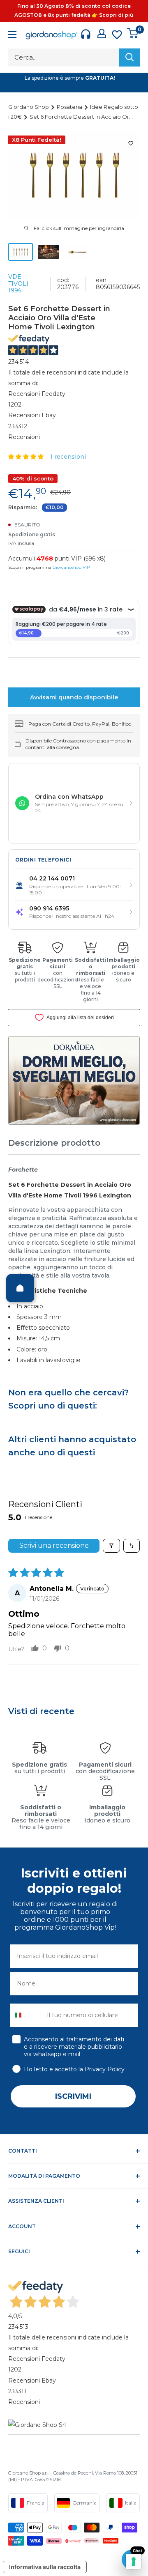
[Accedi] (102, 33)
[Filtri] (111, 1546)
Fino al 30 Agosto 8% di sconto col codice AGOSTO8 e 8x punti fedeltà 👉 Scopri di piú (74, 10)
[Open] (20, 1288)
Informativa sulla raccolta (45, 2567)
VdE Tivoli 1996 (18, 284)
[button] (27, 457)
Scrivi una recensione (54, 1545)
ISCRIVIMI (73, 2096)
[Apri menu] (12, 36)
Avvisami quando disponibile (74, 697)
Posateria (70, 107)
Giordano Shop (29, 107)
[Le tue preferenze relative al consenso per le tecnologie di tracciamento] (134, 2562)
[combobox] (27, 2015)
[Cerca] (129, 57)
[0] (133, 33)
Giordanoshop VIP (71, 567)
